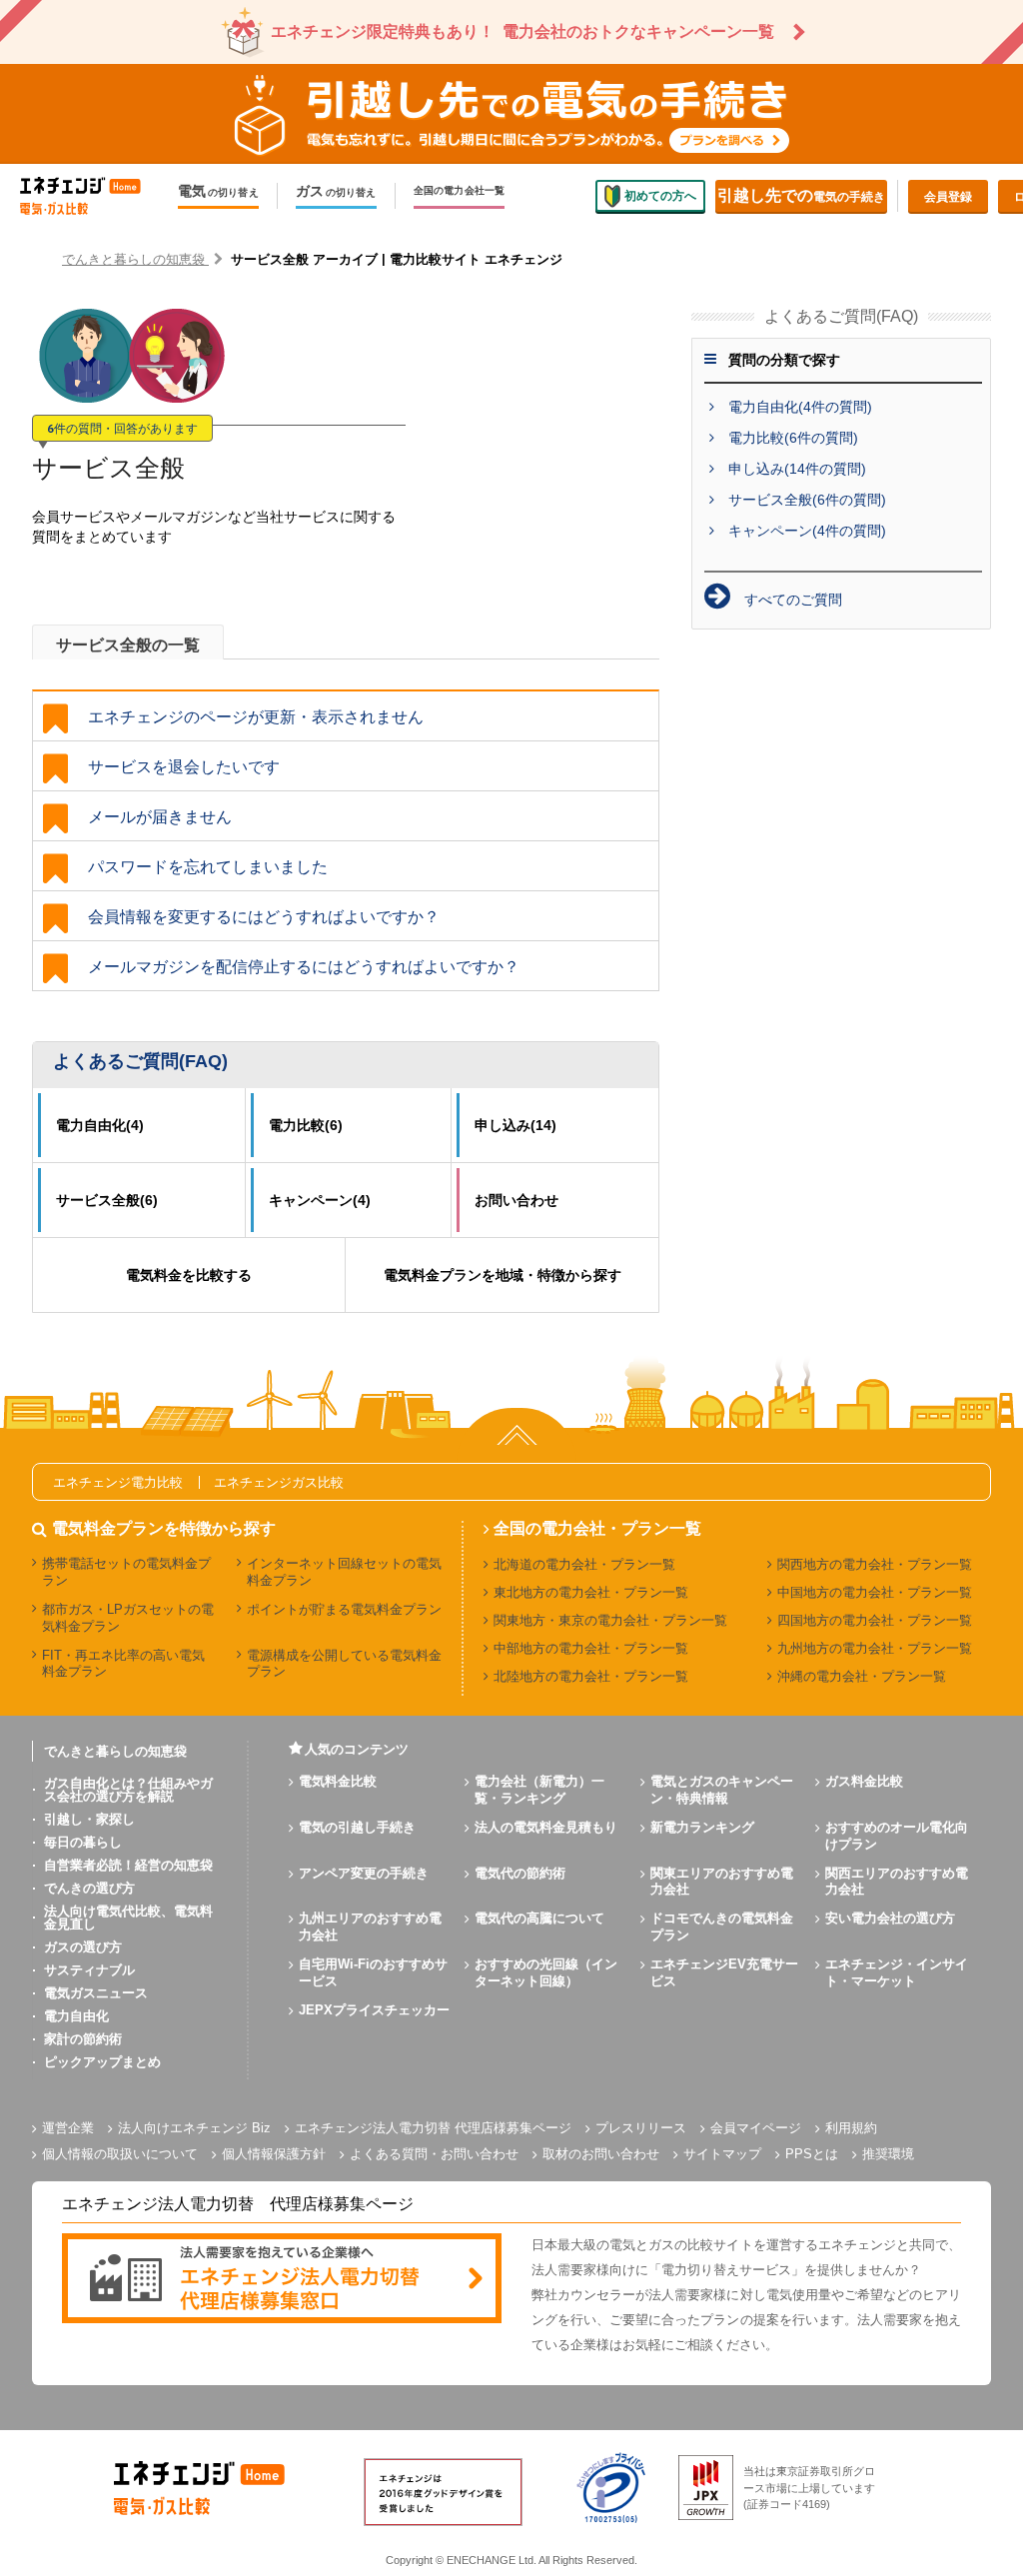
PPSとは (812, 2154)
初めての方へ (660, 196)
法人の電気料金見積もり (546, 1827)
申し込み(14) (515, 1125)
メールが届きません (160, 817)
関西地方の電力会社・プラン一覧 (875, 1564)
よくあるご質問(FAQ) (140, 1061)
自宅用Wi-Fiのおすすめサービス (373, 1972)
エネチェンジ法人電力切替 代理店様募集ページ (433, 2128)
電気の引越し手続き (357, 1827)
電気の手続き (801, 195)
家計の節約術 (83, 2039)
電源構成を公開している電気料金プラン (344, 1664)
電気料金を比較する (189, 1275)
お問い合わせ (516, 1200)
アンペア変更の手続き (364, 1873)
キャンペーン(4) (320, 1200)
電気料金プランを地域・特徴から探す (503, 1275)
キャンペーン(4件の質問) (807, 531)
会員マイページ (756, 2128)
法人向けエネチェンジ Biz (194, 2128)
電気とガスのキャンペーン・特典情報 (722, 1790)
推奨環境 (888, 2154)
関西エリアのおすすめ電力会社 (897, 1882)
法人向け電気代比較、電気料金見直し (128, 1918)
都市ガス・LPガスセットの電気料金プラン (128, 1618)
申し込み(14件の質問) (797, 469)
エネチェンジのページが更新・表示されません (256, 717)
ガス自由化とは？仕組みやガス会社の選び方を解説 (128, 1790)
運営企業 (68, 2128)
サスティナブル (89, 1970)
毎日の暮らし (83, 1842)
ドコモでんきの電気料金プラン (722, 1927)
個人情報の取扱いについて (120, 2154)
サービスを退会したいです (184, 767)
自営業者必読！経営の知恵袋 (128, 1865)
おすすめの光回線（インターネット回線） (546, 1972)
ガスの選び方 (83, 1947)
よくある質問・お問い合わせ (434, 2154)
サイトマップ (722, 2154)
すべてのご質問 (793, 600)
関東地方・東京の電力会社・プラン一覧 (610, 1620)
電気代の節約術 (520, 1873)
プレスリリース (641, 2128)
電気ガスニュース (96, 1993)
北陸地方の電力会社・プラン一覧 (591, 1676)
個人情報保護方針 (274, 2154)
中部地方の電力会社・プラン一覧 (591, 1648)
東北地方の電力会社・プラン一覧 (591, 1592)
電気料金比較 (338, 1781)
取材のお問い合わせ (601, 2154)
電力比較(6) (306, 1125)
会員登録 (948, 197)
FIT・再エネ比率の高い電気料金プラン (123, 1664)
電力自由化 (76, 2016)
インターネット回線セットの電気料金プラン (344, 1572)
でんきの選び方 (89, 1888)
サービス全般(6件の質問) (807, 500)
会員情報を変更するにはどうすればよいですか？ (264, 917)
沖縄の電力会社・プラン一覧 (862, 1676)
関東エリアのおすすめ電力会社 (722, 1882)
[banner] (282, 2280)
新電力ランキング (702, 1827)
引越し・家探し (89, 1819)
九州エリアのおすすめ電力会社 (370, 1927)
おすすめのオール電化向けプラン (897, 1836)
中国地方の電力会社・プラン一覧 (875, 1592)
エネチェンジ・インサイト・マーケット (897, 1972)
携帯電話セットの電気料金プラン (126, 1572)
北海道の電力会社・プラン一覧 (584, 1564)
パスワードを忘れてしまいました (208, 867)
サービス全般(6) (107, 1200)
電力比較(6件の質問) (793, 438)
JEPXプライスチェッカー (374, 2010)
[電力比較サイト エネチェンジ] (90, 196)
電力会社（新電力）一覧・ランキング (539, 1790)
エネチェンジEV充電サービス (724, 1972)
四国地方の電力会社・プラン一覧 (875, 1620)
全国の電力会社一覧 (460, 191)
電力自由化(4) (100, 1125)
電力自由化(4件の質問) (800, 407)
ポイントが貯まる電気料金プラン (344, 1609)
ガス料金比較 (864, 1781)
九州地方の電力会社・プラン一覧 (875, 1648)
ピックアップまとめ (102, 2062)
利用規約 (851, 2128)
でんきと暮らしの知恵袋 (115, 1751)
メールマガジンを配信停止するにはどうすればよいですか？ (304, 967)
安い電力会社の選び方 (890, 1918)
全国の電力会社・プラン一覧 (597, 1529)
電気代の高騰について (539, 1918)
